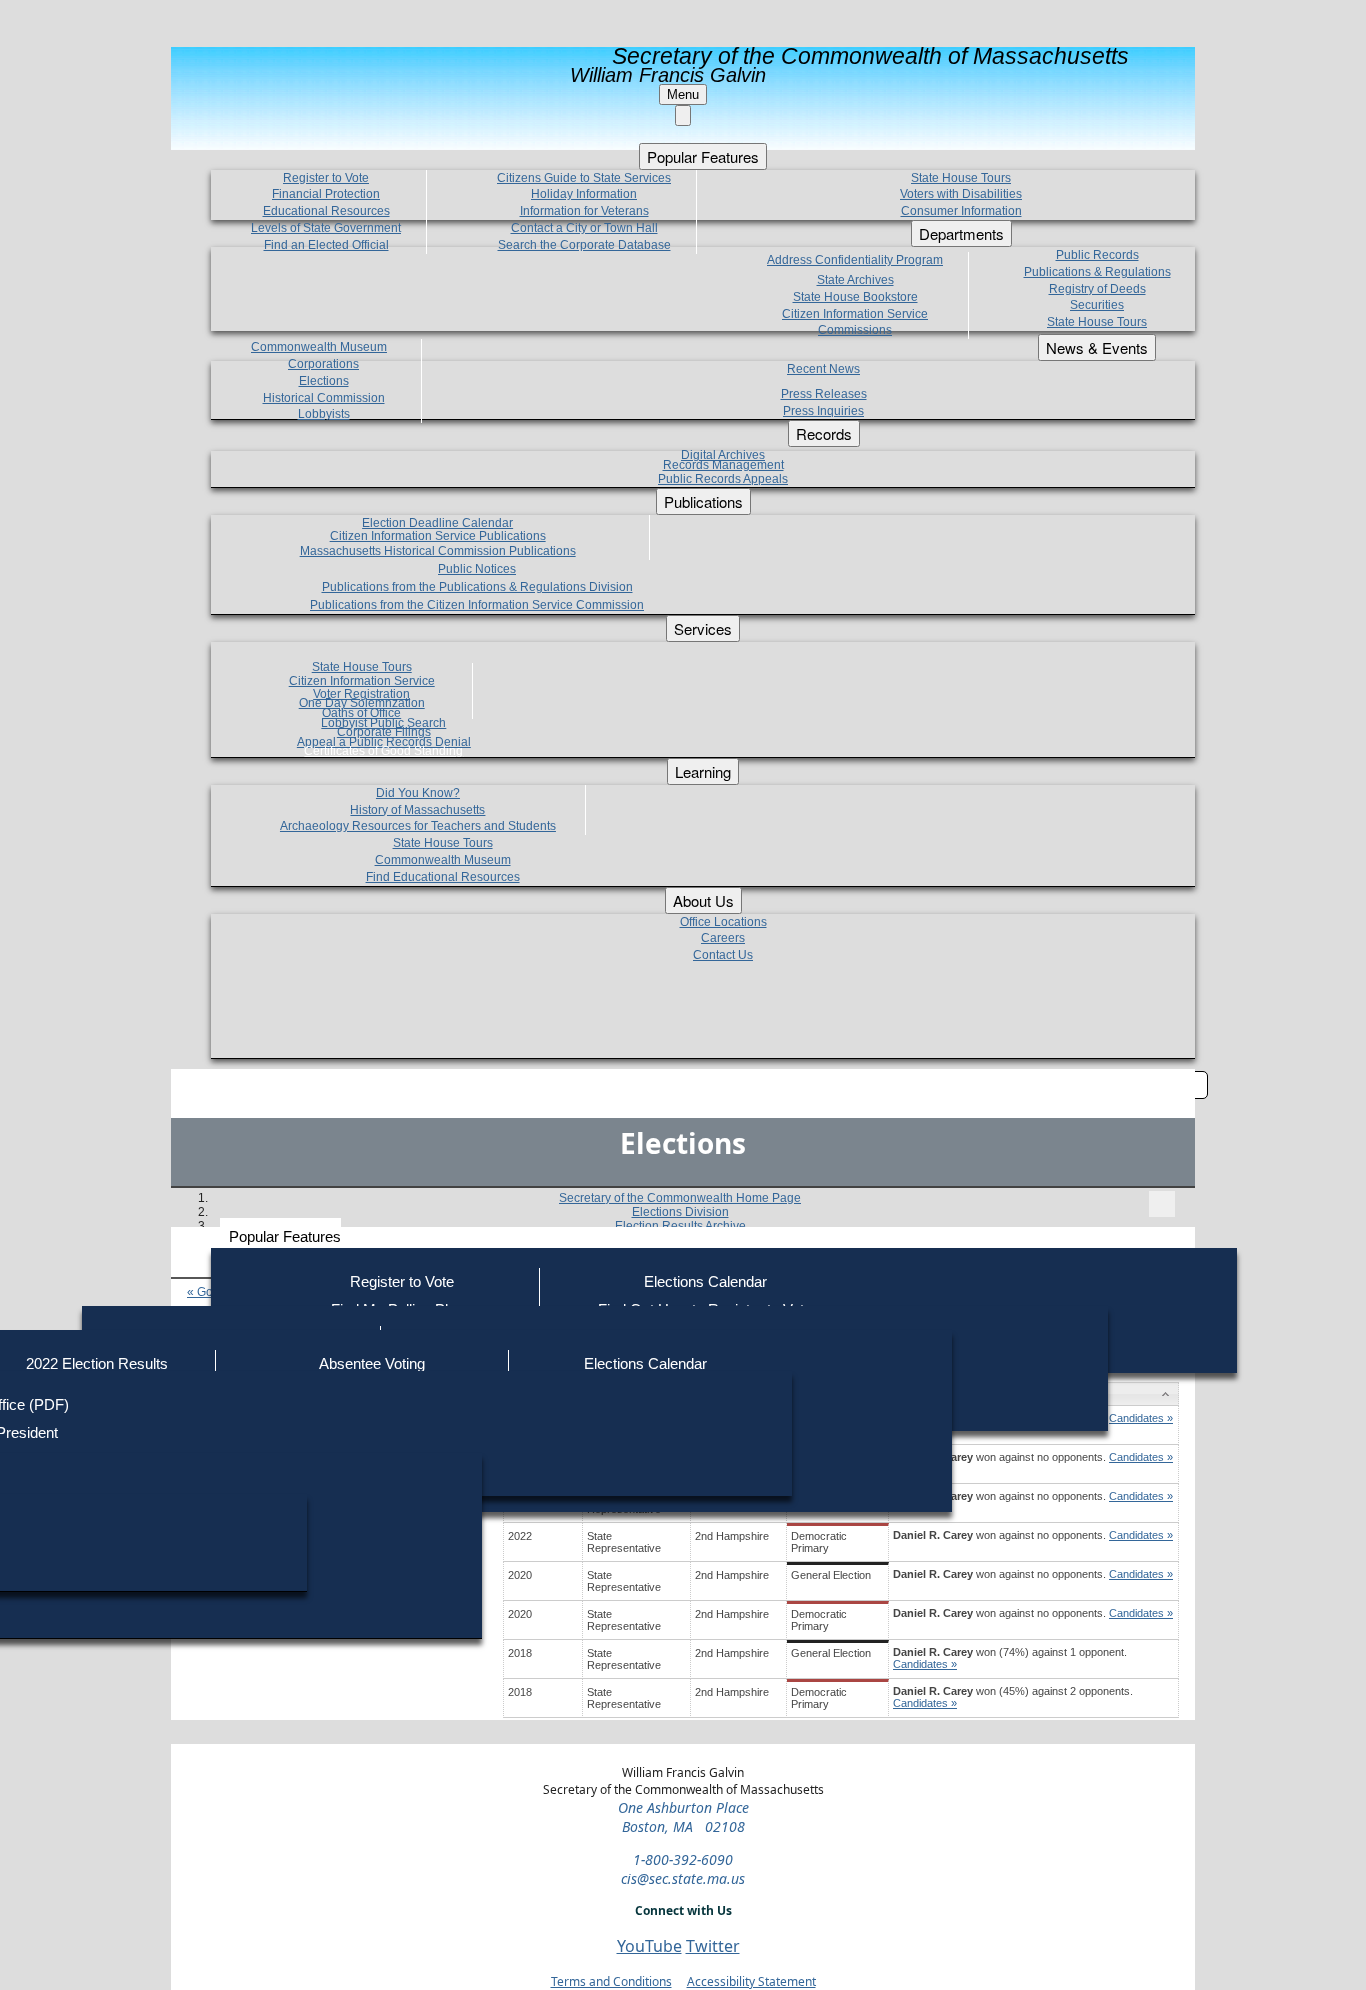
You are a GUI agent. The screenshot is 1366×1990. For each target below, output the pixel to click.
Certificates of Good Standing (383, 751)
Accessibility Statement (751, 1981)
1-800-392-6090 (683, 1859)
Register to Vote (402, 1281)
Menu (683, 94)
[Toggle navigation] (1162, 1204)
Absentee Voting (372, 1363)
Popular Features (285, 1236)
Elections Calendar (705, 1281)
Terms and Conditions (611, 1981)
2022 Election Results (97, 1363)
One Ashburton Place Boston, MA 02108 (683, 1817)
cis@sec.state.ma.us (683, 1878)
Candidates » (1141, 1418)
